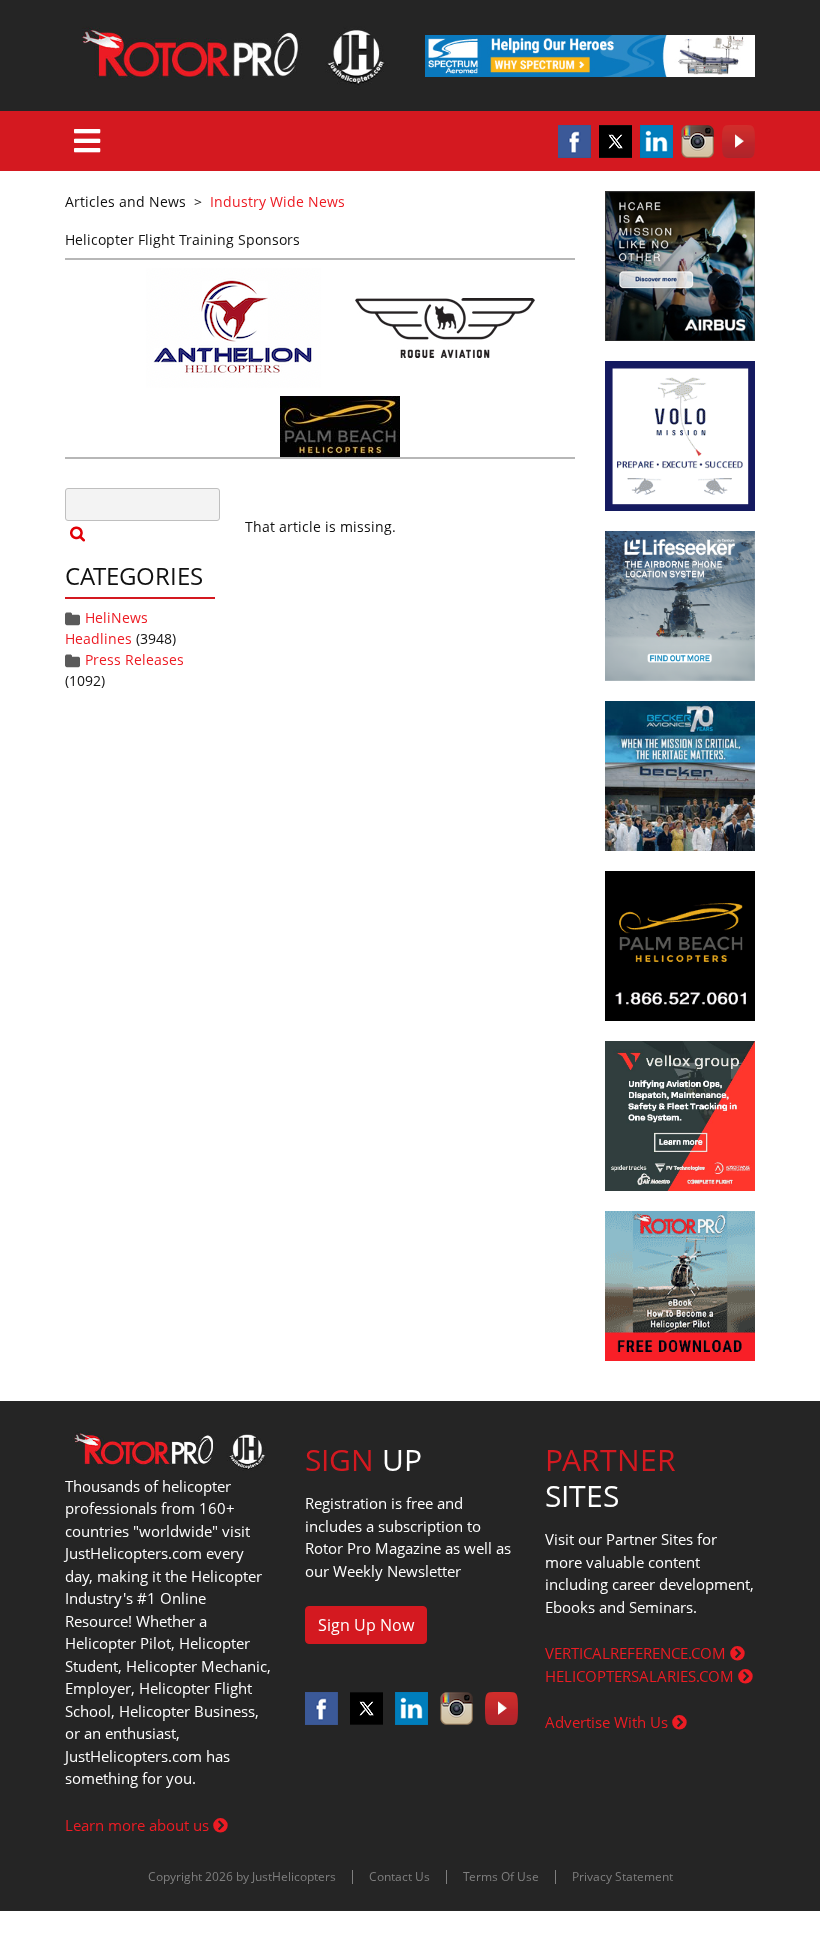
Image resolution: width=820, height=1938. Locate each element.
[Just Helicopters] (230, 55)
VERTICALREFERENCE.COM (637, 1653)
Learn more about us (139, 1825)
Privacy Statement (622, 1876)
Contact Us (399, 1876)
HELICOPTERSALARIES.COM (641, 1676)
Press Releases (134, 659)
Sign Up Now (366, 1625)
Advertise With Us (608, 1722)
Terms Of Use (501, 1876)
